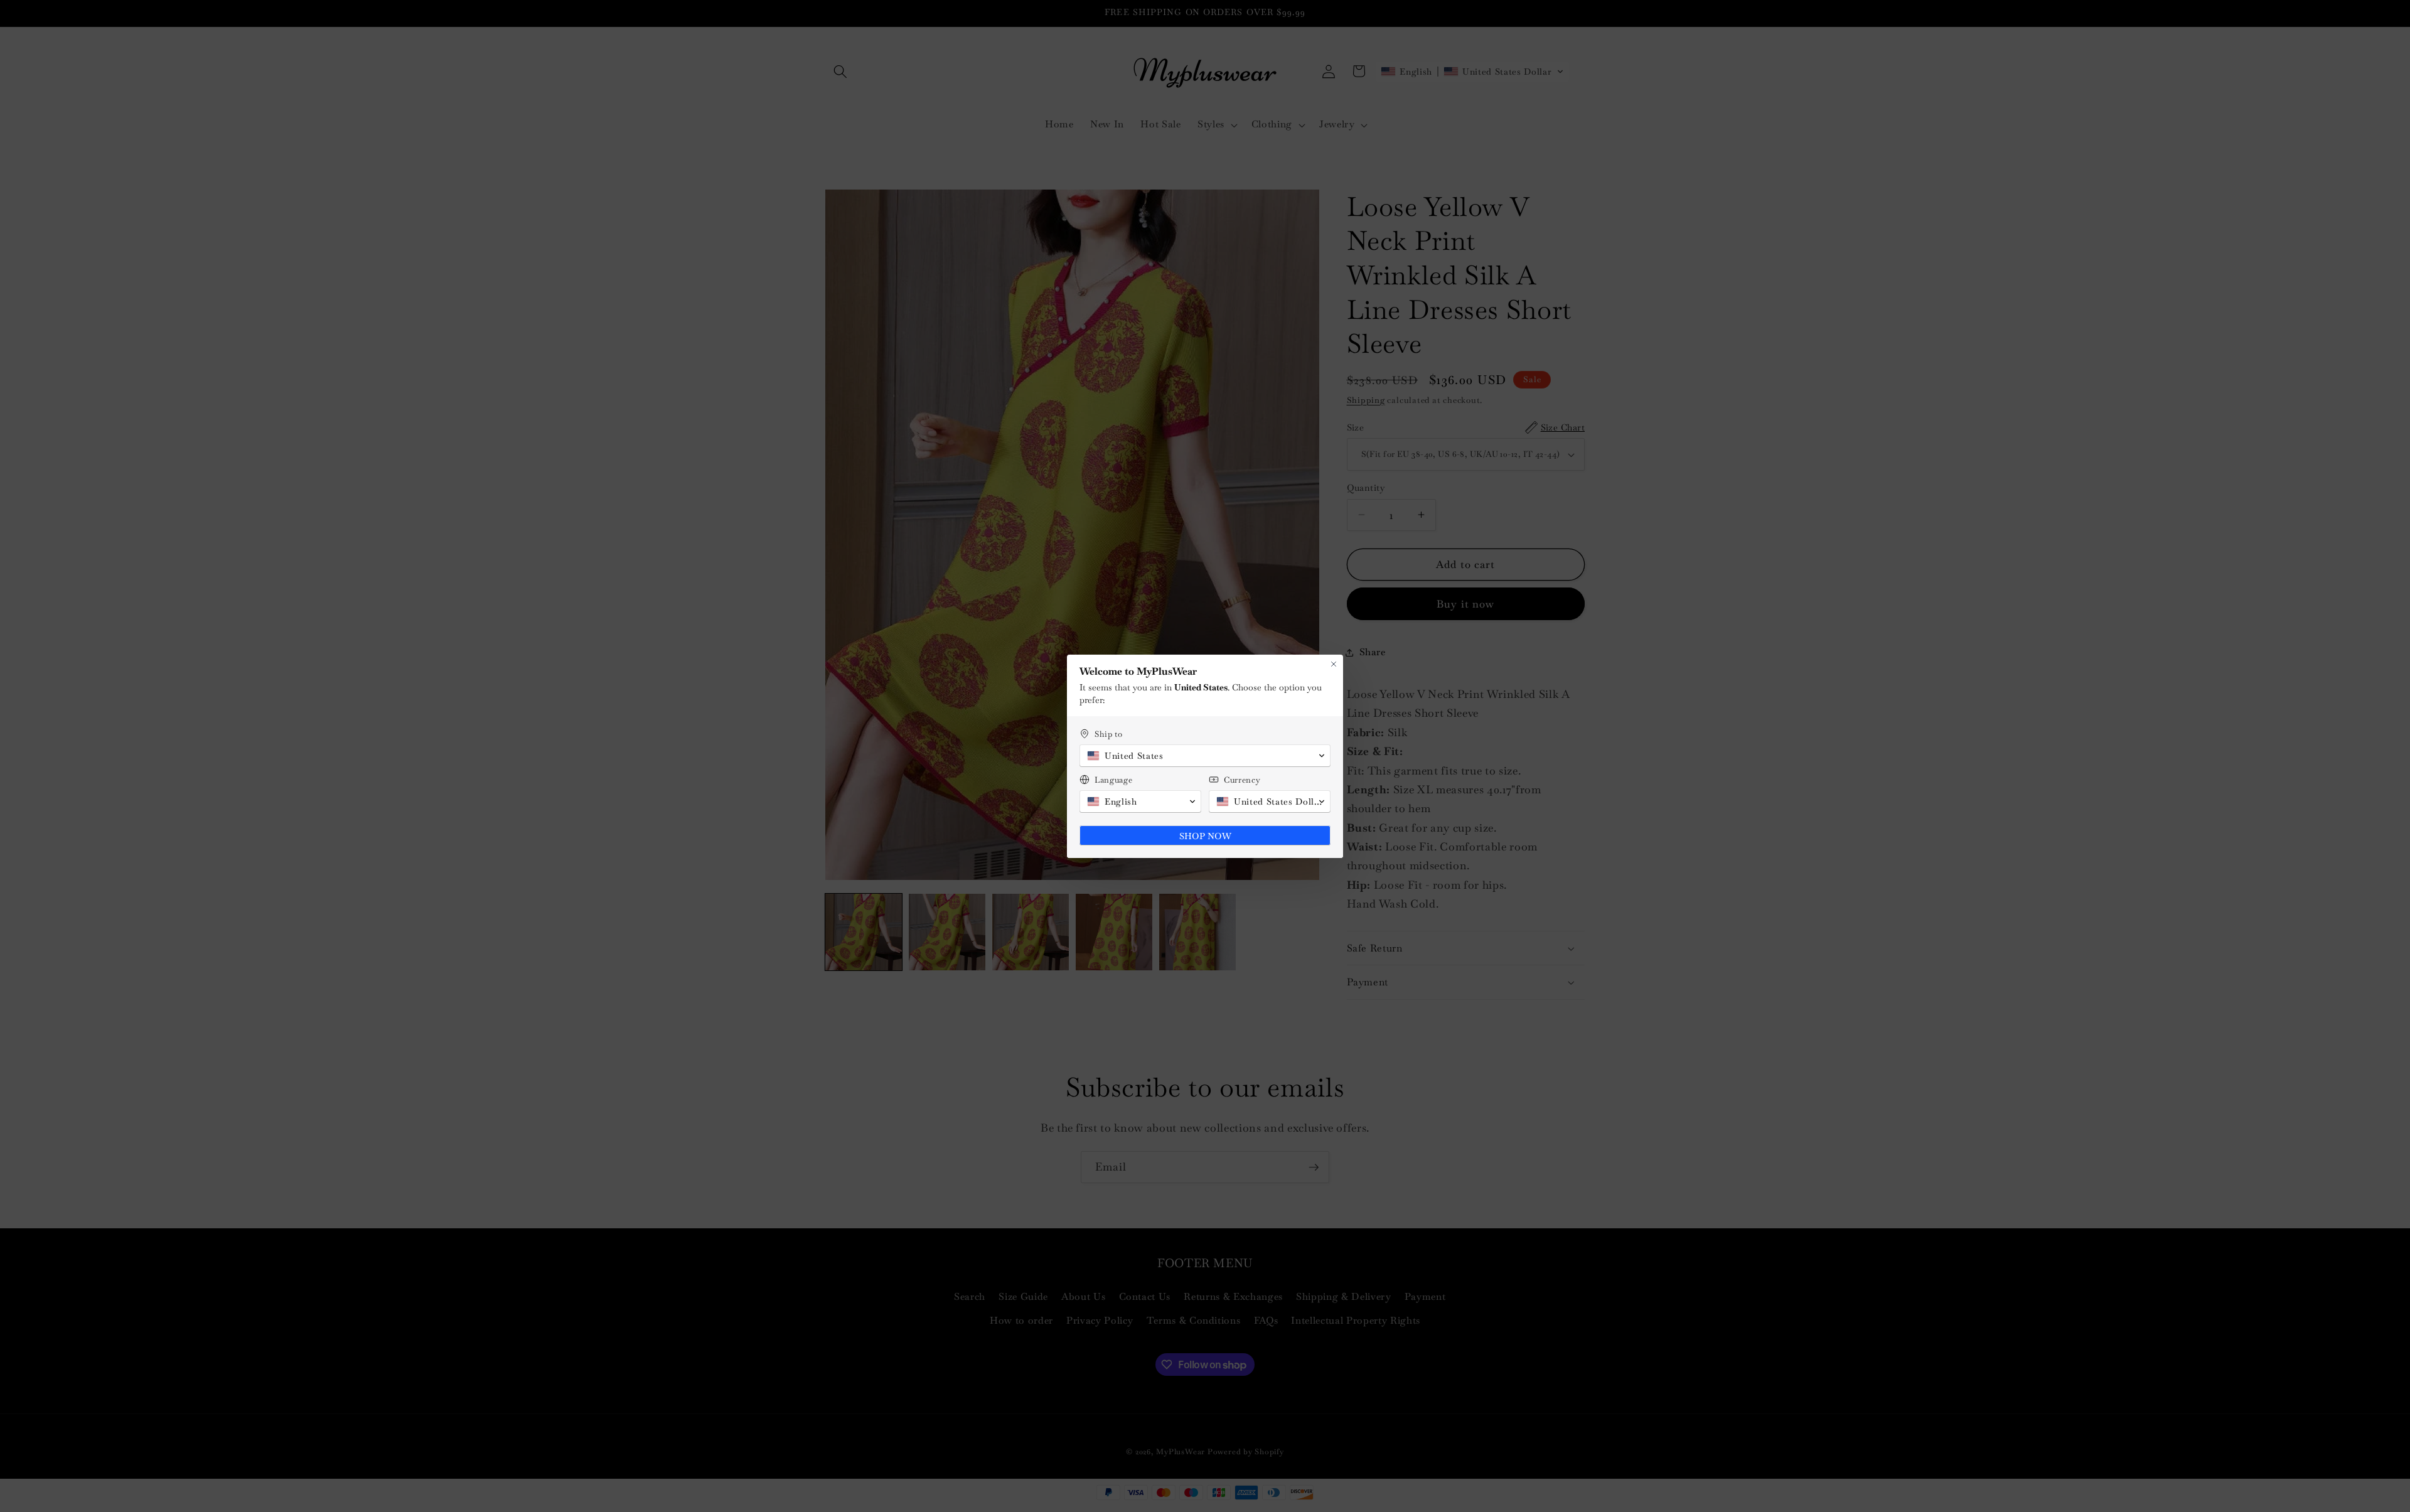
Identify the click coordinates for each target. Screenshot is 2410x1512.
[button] (1205, 756)
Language (1113, 780)
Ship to (1109, 734)
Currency (1242, 780)
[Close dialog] (1334, 664)
